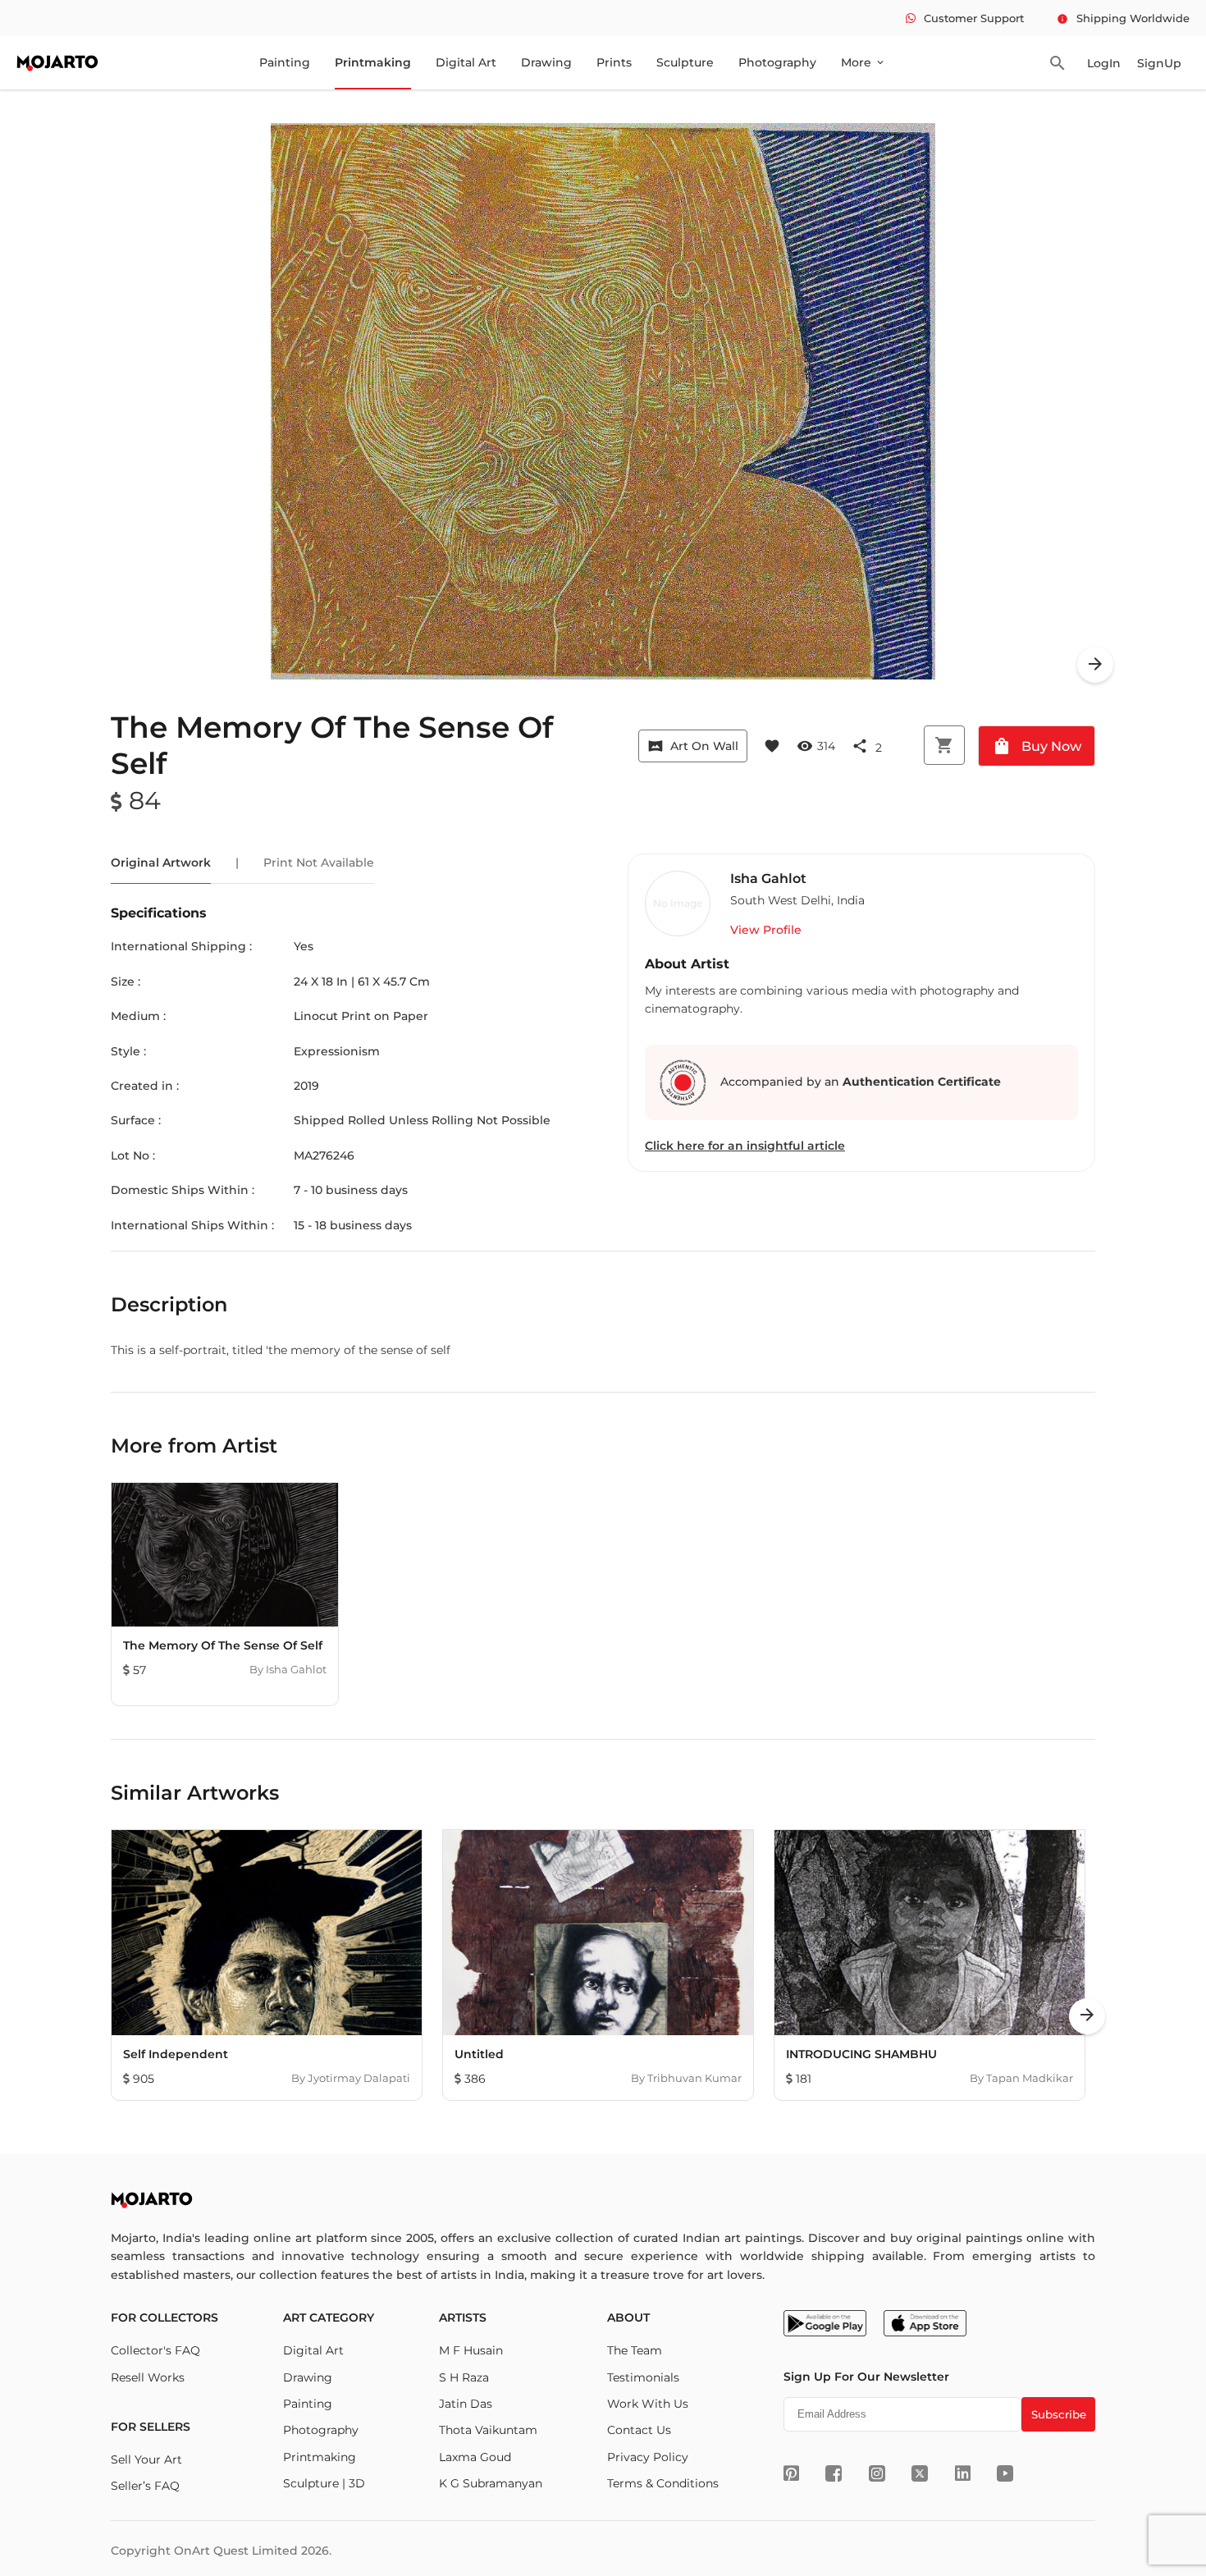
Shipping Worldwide (1123, 18)
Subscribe (1059, 2414)
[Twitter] (920, 2473)
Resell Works (148, 2377)
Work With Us (648, 2404)
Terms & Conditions (663, 2483)
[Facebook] (834, 2473)
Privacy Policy (648, 2457)
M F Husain (471, 2350)
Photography (777, 62)
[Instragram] (877, 2473)
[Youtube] (1005, 2473)
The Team (635, 2350)
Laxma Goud (475, 2457)
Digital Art (466, 62)
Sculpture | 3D (324, 2483)
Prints (614, 62)
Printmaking (373, 62)
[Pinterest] (791, 2473)
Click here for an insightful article (745, 1146)
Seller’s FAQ (145, 2486)
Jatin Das (466, 2404)
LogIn (1104, 63)
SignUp (1159, 63)
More (863, 62)
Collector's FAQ (155, 2350)
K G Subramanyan (491, 2483)
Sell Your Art (146, 2459)
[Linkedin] (963, 2473)
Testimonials (643, 2377)
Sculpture (685, 62)
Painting (285, 62)
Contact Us (639, 2430)
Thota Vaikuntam (488, 2430)
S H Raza (464, 2377)
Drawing (546, 62)
